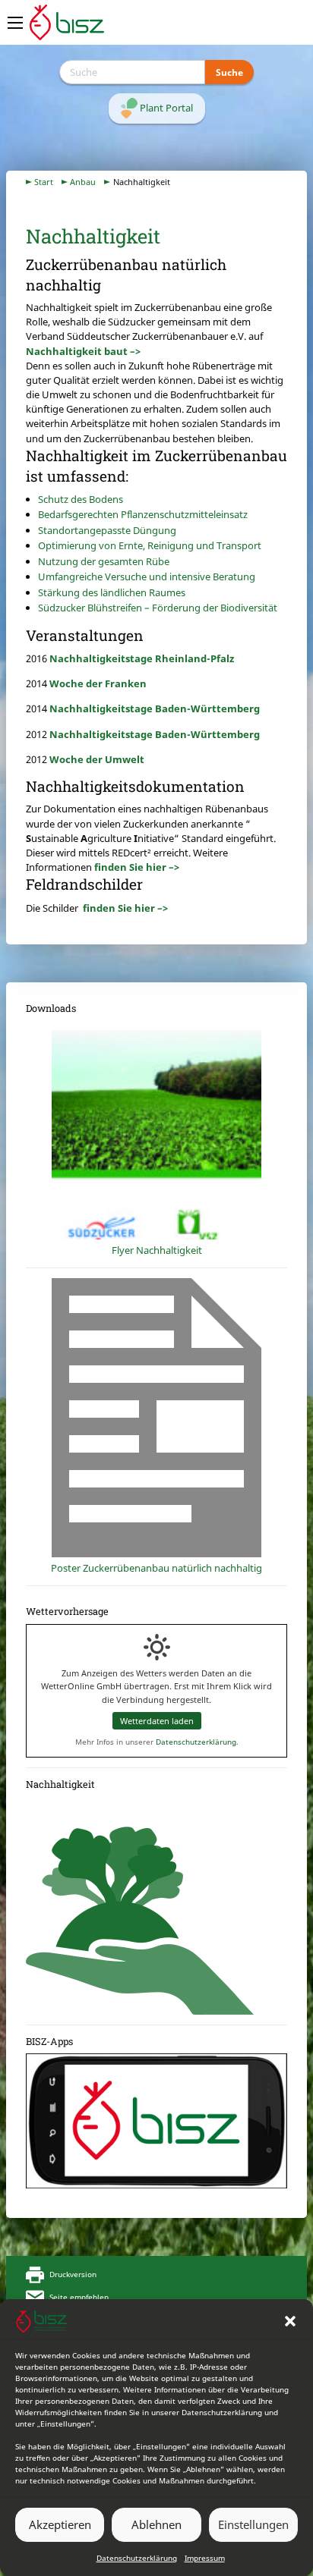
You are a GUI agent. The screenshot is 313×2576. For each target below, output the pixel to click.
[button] (290, 2321)
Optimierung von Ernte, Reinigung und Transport (150, 545)
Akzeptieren (60, 2524)
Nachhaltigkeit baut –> (83, 351)
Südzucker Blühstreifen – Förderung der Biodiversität (158, 608)
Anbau (83, 182)
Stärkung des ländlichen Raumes (112, 592)
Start (44, 182)
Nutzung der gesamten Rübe (104, 561)
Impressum (205, 2558)
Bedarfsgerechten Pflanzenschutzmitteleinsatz (143, 514)
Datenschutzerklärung (137, 2558)
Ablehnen (156, 2524)
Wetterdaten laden (157, 1721)
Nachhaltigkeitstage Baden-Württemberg (155, 708)
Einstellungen (253, 2524)
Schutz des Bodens (81, 499)
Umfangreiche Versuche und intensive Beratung (147, 576)
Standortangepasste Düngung (107, 530)
